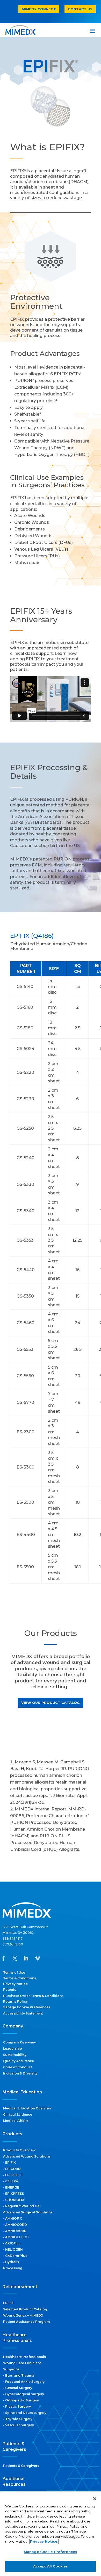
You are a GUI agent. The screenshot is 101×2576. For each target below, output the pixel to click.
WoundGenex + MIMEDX (23, 2315)
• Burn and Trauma (19, 2375)
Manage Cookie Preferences (51, 2552)
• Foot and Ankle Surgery (24, 2382)
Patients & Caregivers (21, 2466)
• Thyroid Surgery (18, 2419)
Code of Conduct (18, 2067)
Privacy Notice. (44, 2541)
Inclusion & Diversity (20, 2073)
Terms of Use (14, 1972)
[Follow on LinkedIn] (26, 1958)
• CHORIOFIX (14, 2200)
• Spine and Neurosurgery (25, 2413)
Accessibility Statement (23, 2013)
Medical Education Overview (27, 2108)
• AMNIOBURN (15, 2231)
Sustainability (15, 2055)
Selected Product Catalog (25, 2309)
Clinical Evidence (18, 2114)
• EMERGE (11, 2187)
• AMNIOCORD (15, 2225)
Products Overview (19, 2150)
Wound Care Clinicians (22, 2363)
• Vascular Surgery (19, 2425)
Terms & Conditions (20, 1978)
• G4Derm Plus (15, 2256)
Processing (13, 2268)
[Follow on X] (15, 1958)
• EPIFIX (9, 2163)
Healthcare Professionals (24, 2357)
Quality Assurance (19, 2061)
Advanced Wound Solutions (27, 2156)
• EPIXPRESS (13, 2194)
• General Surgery (18, 2388)
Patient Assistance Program (26, 2322)
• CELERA (11, 2181)
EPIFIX (8, 2303)
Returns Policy (15, 2001)
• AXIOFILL (12, 2243)
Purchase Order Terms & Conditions (33, 1996)
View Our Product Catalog (51, 1703)
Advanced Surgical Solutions (28, 2212)
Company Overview (19, 2042)
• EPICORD (12, 2169)
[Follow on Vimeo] (38, 1958)
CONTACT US (80, 9)
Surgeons (11, 2369)
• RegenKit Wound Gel (22, 2206)
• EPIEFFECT (13, 2175)
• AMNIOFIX (13, 2218)
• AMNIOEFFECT (16, 2237)
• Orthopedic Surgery (21, 2400)
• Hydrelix (11, 2262)
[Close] (95, 2499)
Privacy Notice (15, 1984)
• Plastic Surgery (17, 2406)
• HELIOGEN (13, 2249)
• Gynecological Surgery (24, 2394)
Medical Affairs (16, 2121)
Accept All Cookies (51, 2566)
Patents (10, 1990)
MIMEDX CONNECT (39, 9)
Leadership (13, 2049)
